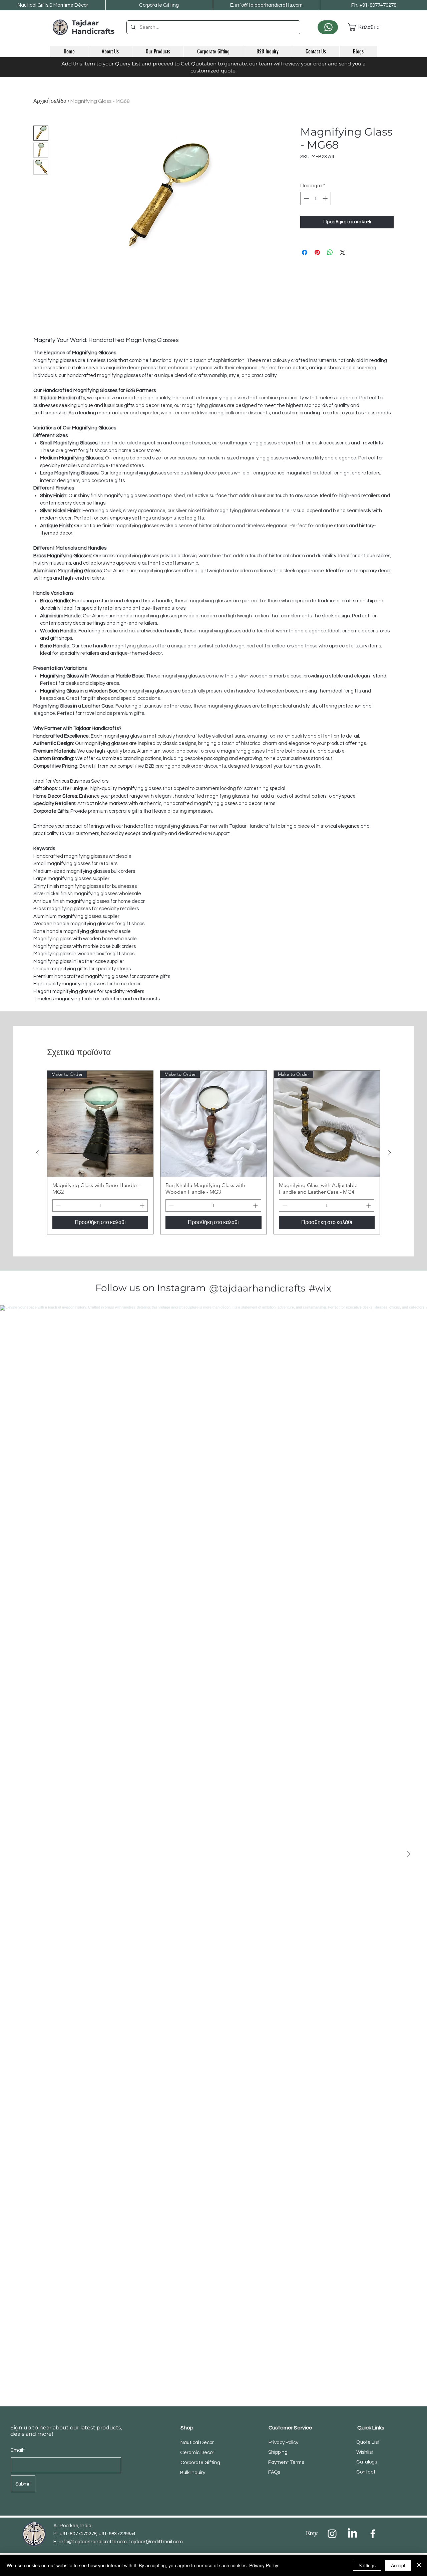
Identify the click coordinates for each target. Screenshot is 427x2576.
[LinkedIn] (352, 2534)
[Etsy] (312, 2534)
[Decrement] (306, 199)
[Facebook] (373, 2534)
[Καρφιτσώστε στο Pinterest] (317, 252)
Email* (18, 2450)
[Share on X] (343, 252)
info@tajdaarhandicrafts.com (93, 2542)
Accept (398, 2565)
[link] (362, 27)
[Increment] (326, 199)
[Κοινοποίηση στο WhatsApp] (330, 252)
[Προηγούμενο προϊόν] (37, 1153)
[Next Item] (408, 1854)
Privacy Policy (264, 2565)
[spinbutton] (316, 199)
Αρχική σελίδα (50, 101)
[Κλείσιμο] (419, 2565)
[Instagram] (332, 2534)
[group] (213, 1152)
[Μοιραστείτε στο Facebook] (305, 252)
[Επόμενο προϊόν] (390, 1153)
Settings (367, 2565)
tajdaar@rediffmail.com (156, 2542)
